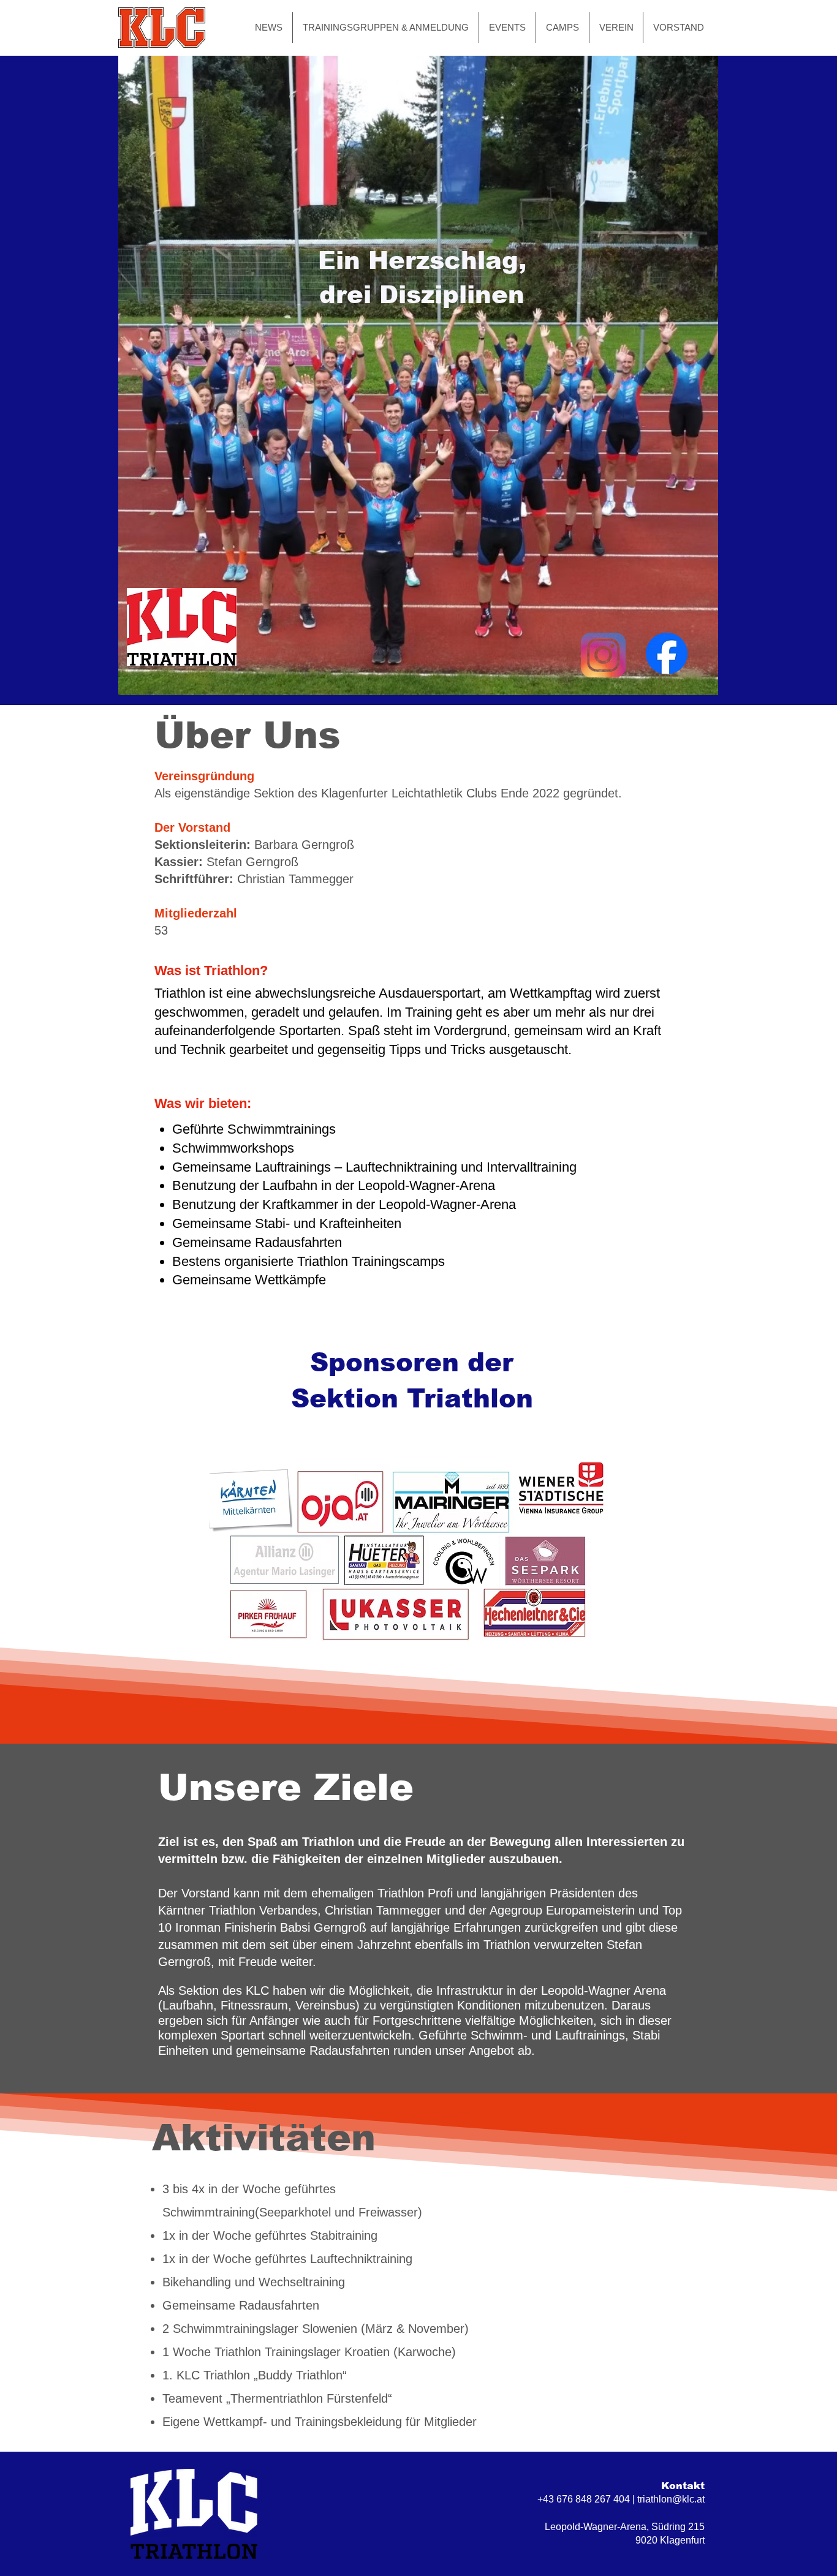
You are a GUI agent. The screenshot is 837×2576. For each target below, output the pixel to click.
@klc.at (688, 2499)
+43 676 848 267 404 (584, 2499)
